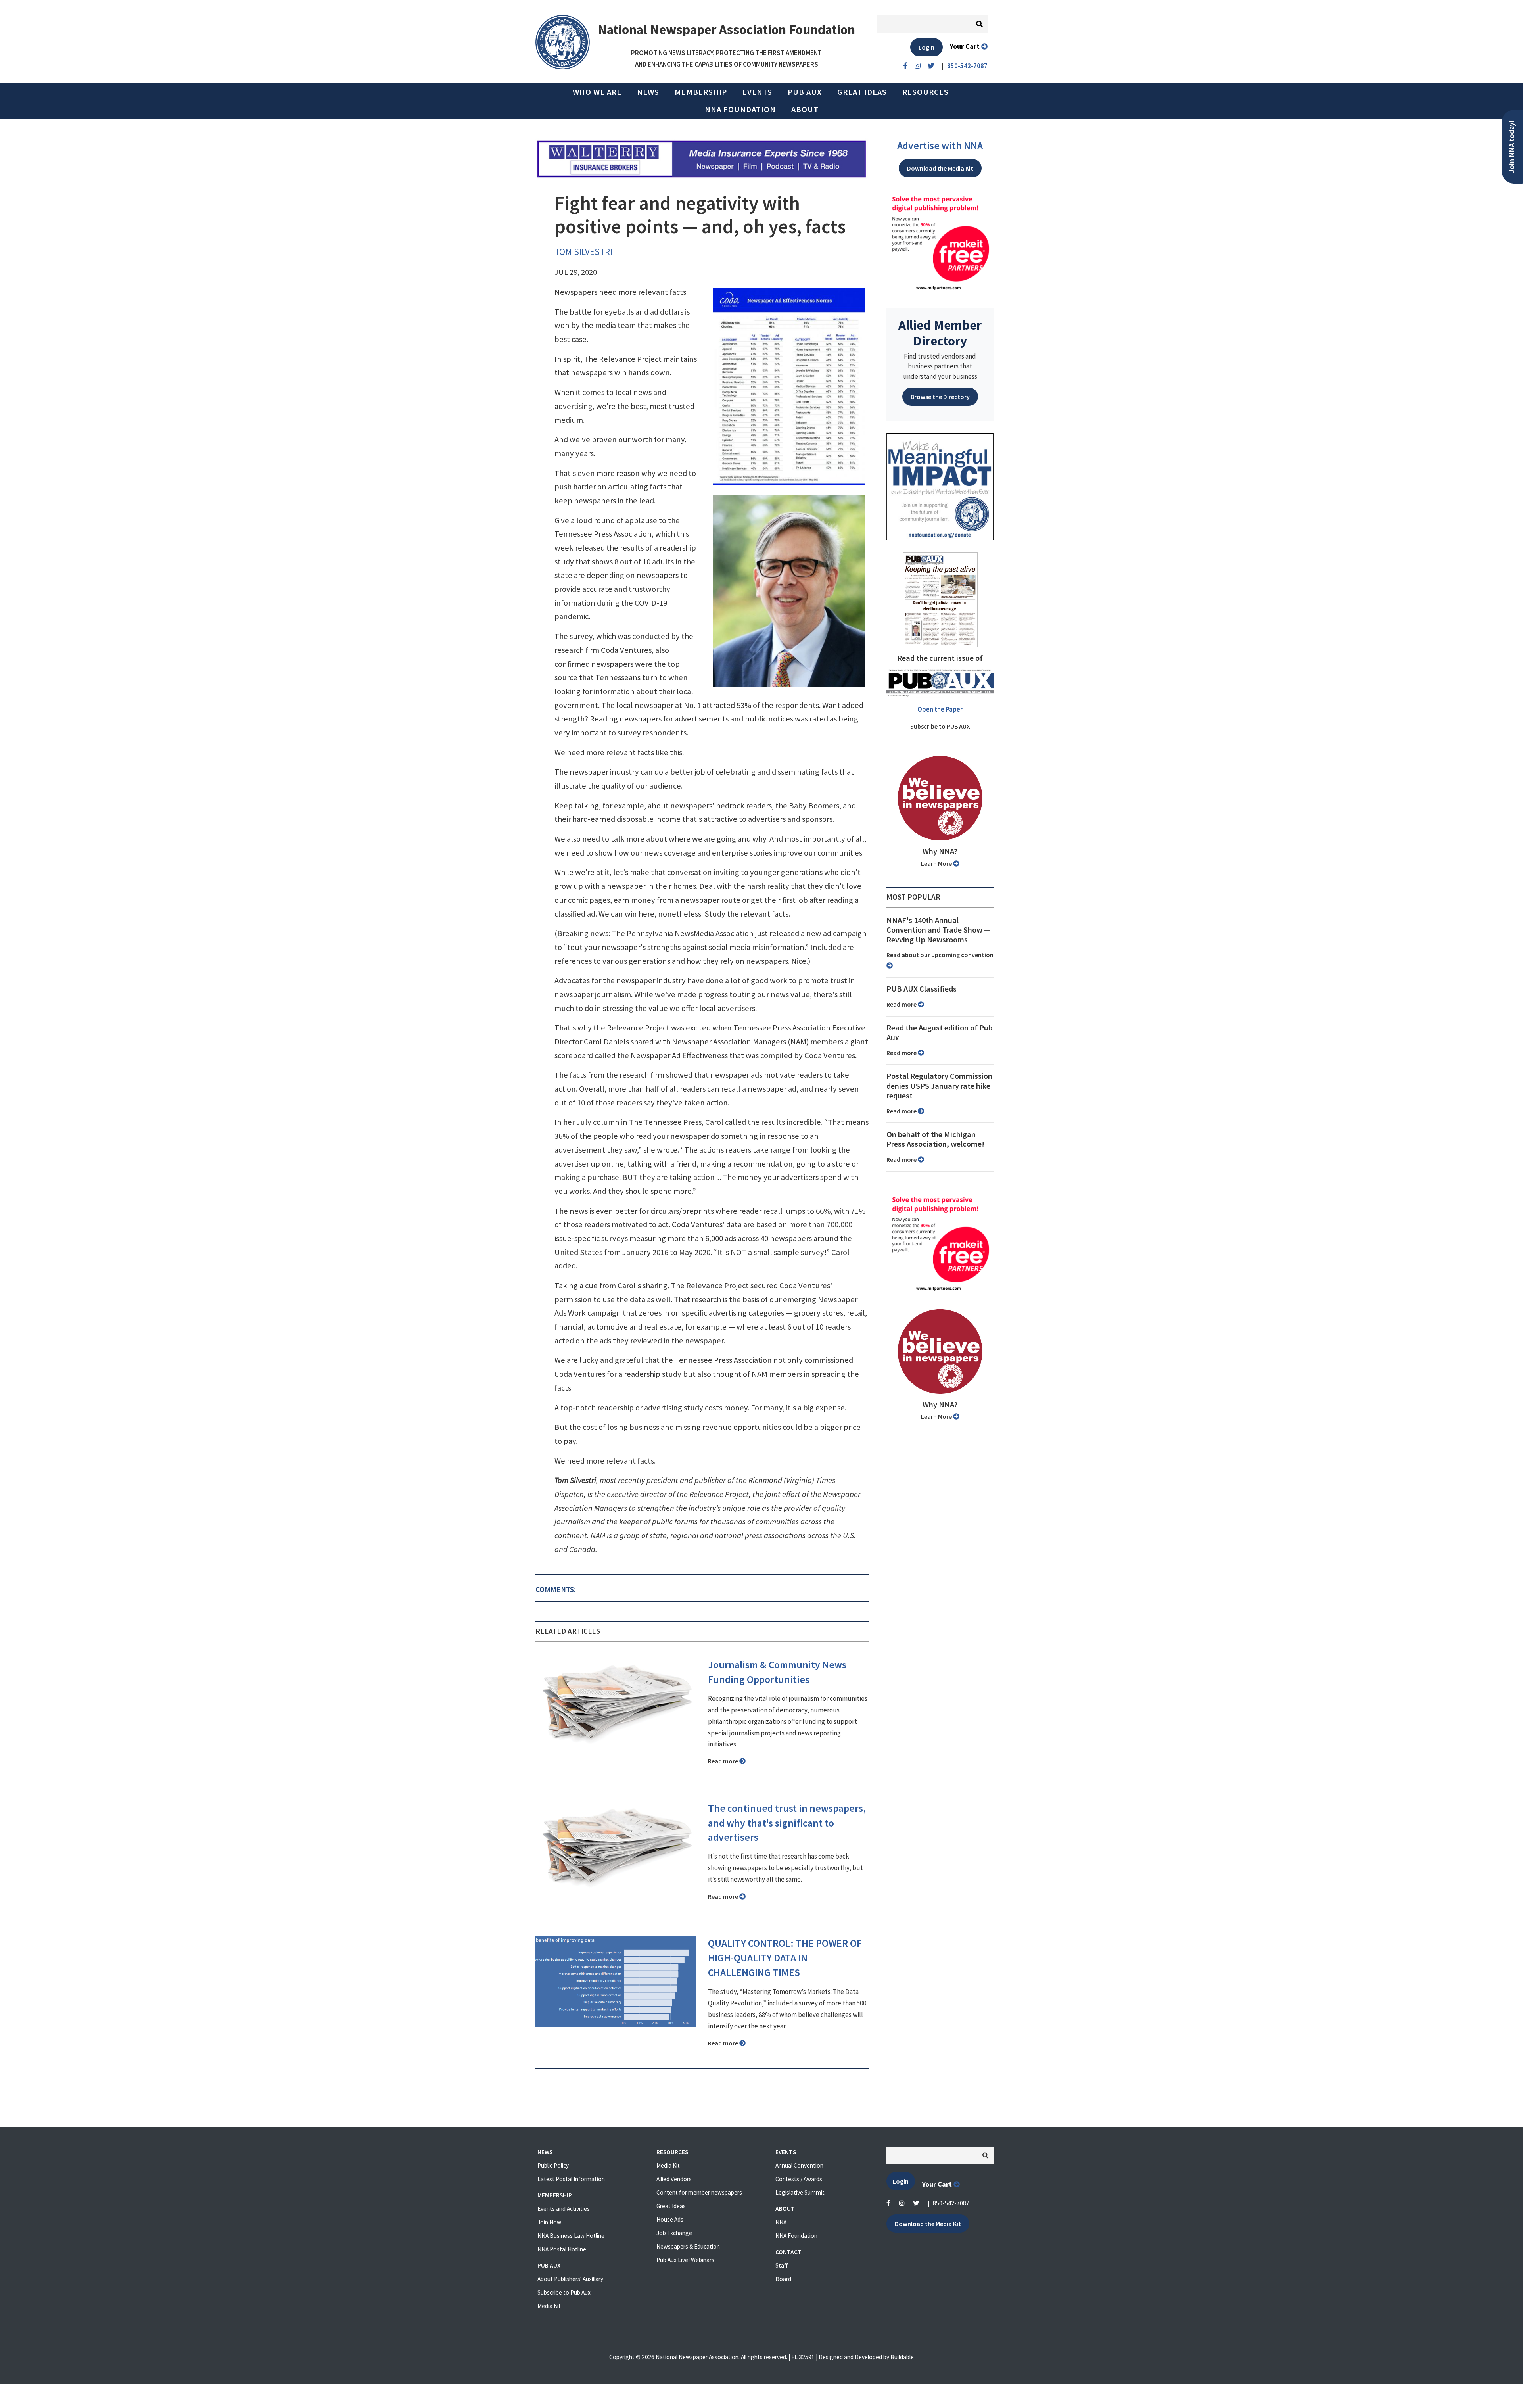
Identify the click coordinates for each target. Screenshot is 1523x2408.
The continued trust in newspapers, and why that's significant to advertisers (787, 1823)
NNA (781, 2222)
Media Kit (549, 2306)
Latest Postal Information (571, 2179)
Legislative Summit (800, 2192)
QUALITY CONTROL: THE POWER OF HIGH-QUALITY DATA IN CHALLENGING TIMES (785, 1958)
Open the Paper (940, 709)
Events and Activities (564, 2209)
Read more (724, 1761)
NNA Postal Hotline (562, 2249)
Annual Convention (799, 2165)
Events (757, 92)
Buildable (902, 2357)
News (648, 92)
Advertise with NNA (940, 146)
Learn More (937, 863)
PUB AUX (805, 92)
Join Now (549, 2222)
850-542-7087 (951, 2203)
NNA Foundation (740, 109)
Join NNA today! (1512, 147)
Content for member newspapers (699, 2192)
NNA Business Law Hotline (571, 2236)
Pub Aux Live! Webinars (685, 2260)
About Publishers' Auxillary (570, 2279)
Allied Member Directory (940, 333)
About (805, 109)
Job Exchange (674, 2233)
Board (783, 2279)
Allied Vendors (674, 2179)
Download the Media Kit (940, 168)
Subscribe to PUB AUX (940, 726)
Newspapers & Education (688, 2246)
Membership (701, 92)
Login (926, 47)
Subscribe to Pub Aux (564, 2292)
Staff (782, 2265)
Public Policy (553, 2165)
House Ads (670, 2219)
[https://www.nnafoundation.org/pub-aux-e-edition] (940, 599)
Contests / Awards (799, 2179)
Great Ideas (862, 92)
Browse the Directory (940, 397)
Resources (926, 92)
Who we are (597, 92)
